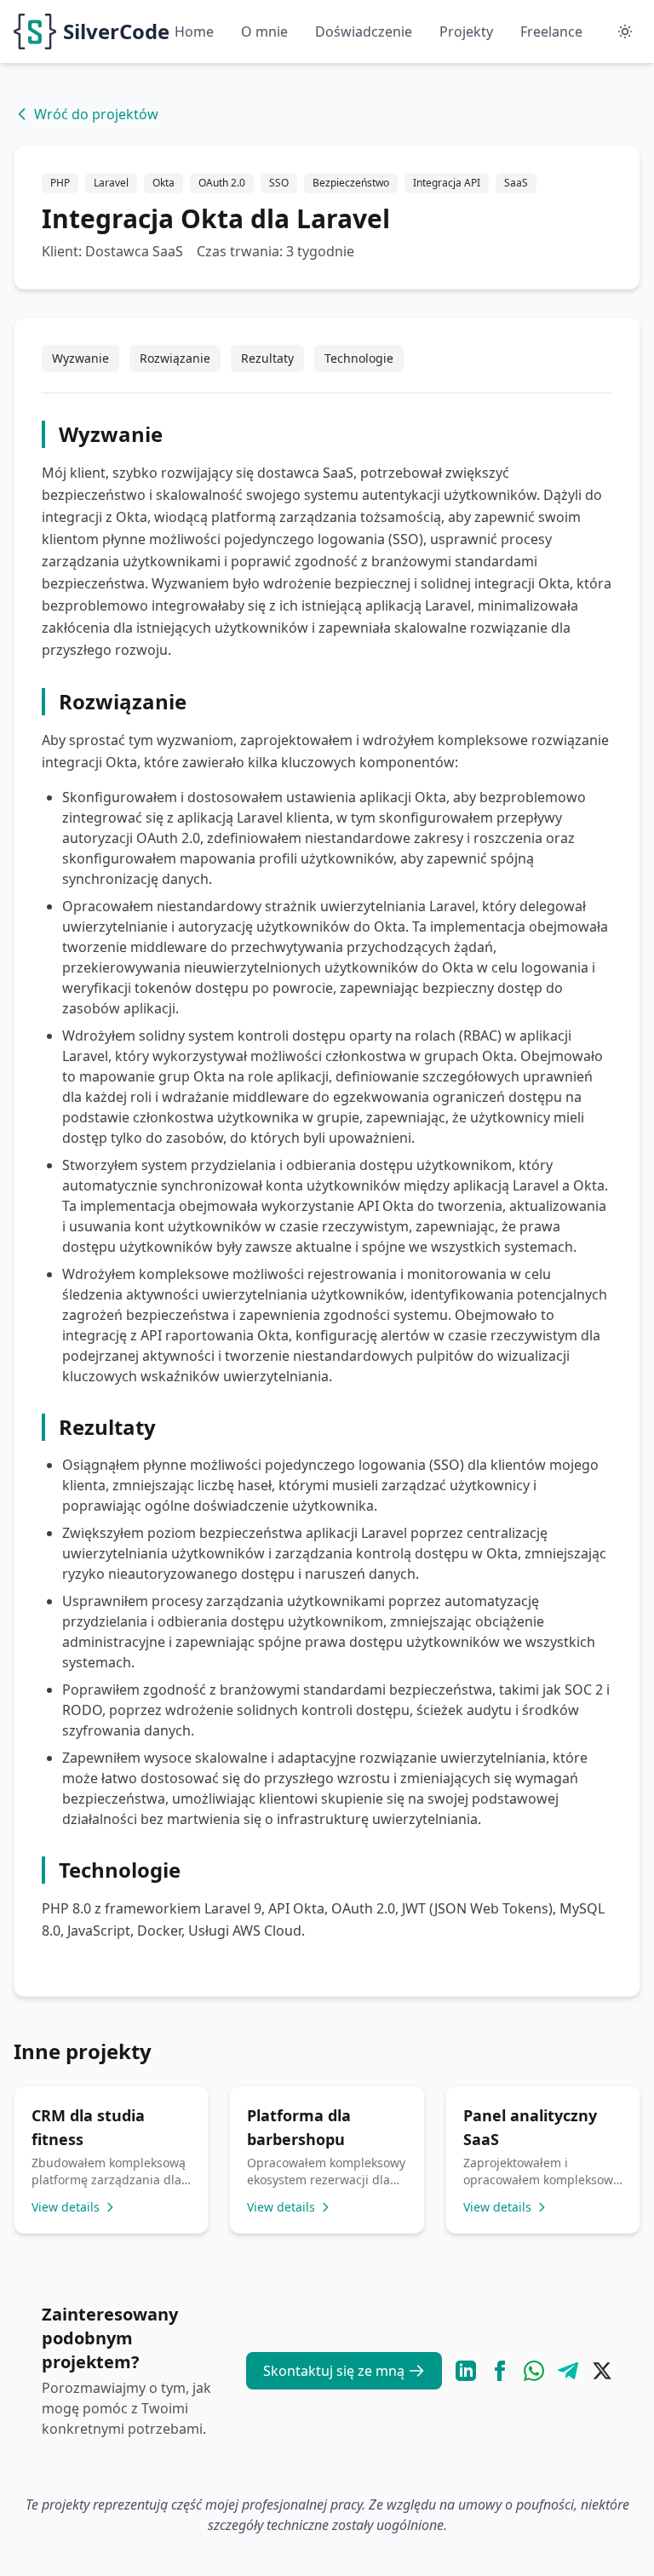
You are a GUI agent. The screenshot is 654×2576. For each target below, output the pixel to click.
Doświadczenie (364, 32)
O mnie (264, 32)
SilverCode (116, 31)
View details (66, 2207)
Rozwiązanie (175, 358)
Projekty (466, 32)
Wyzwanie (80, 358)
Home (194, 32)
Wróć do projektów (96, 114)
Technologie (359, 358)
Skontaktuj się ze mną (334, 2371)
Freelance (551, 32)
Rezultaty (267, 358)
